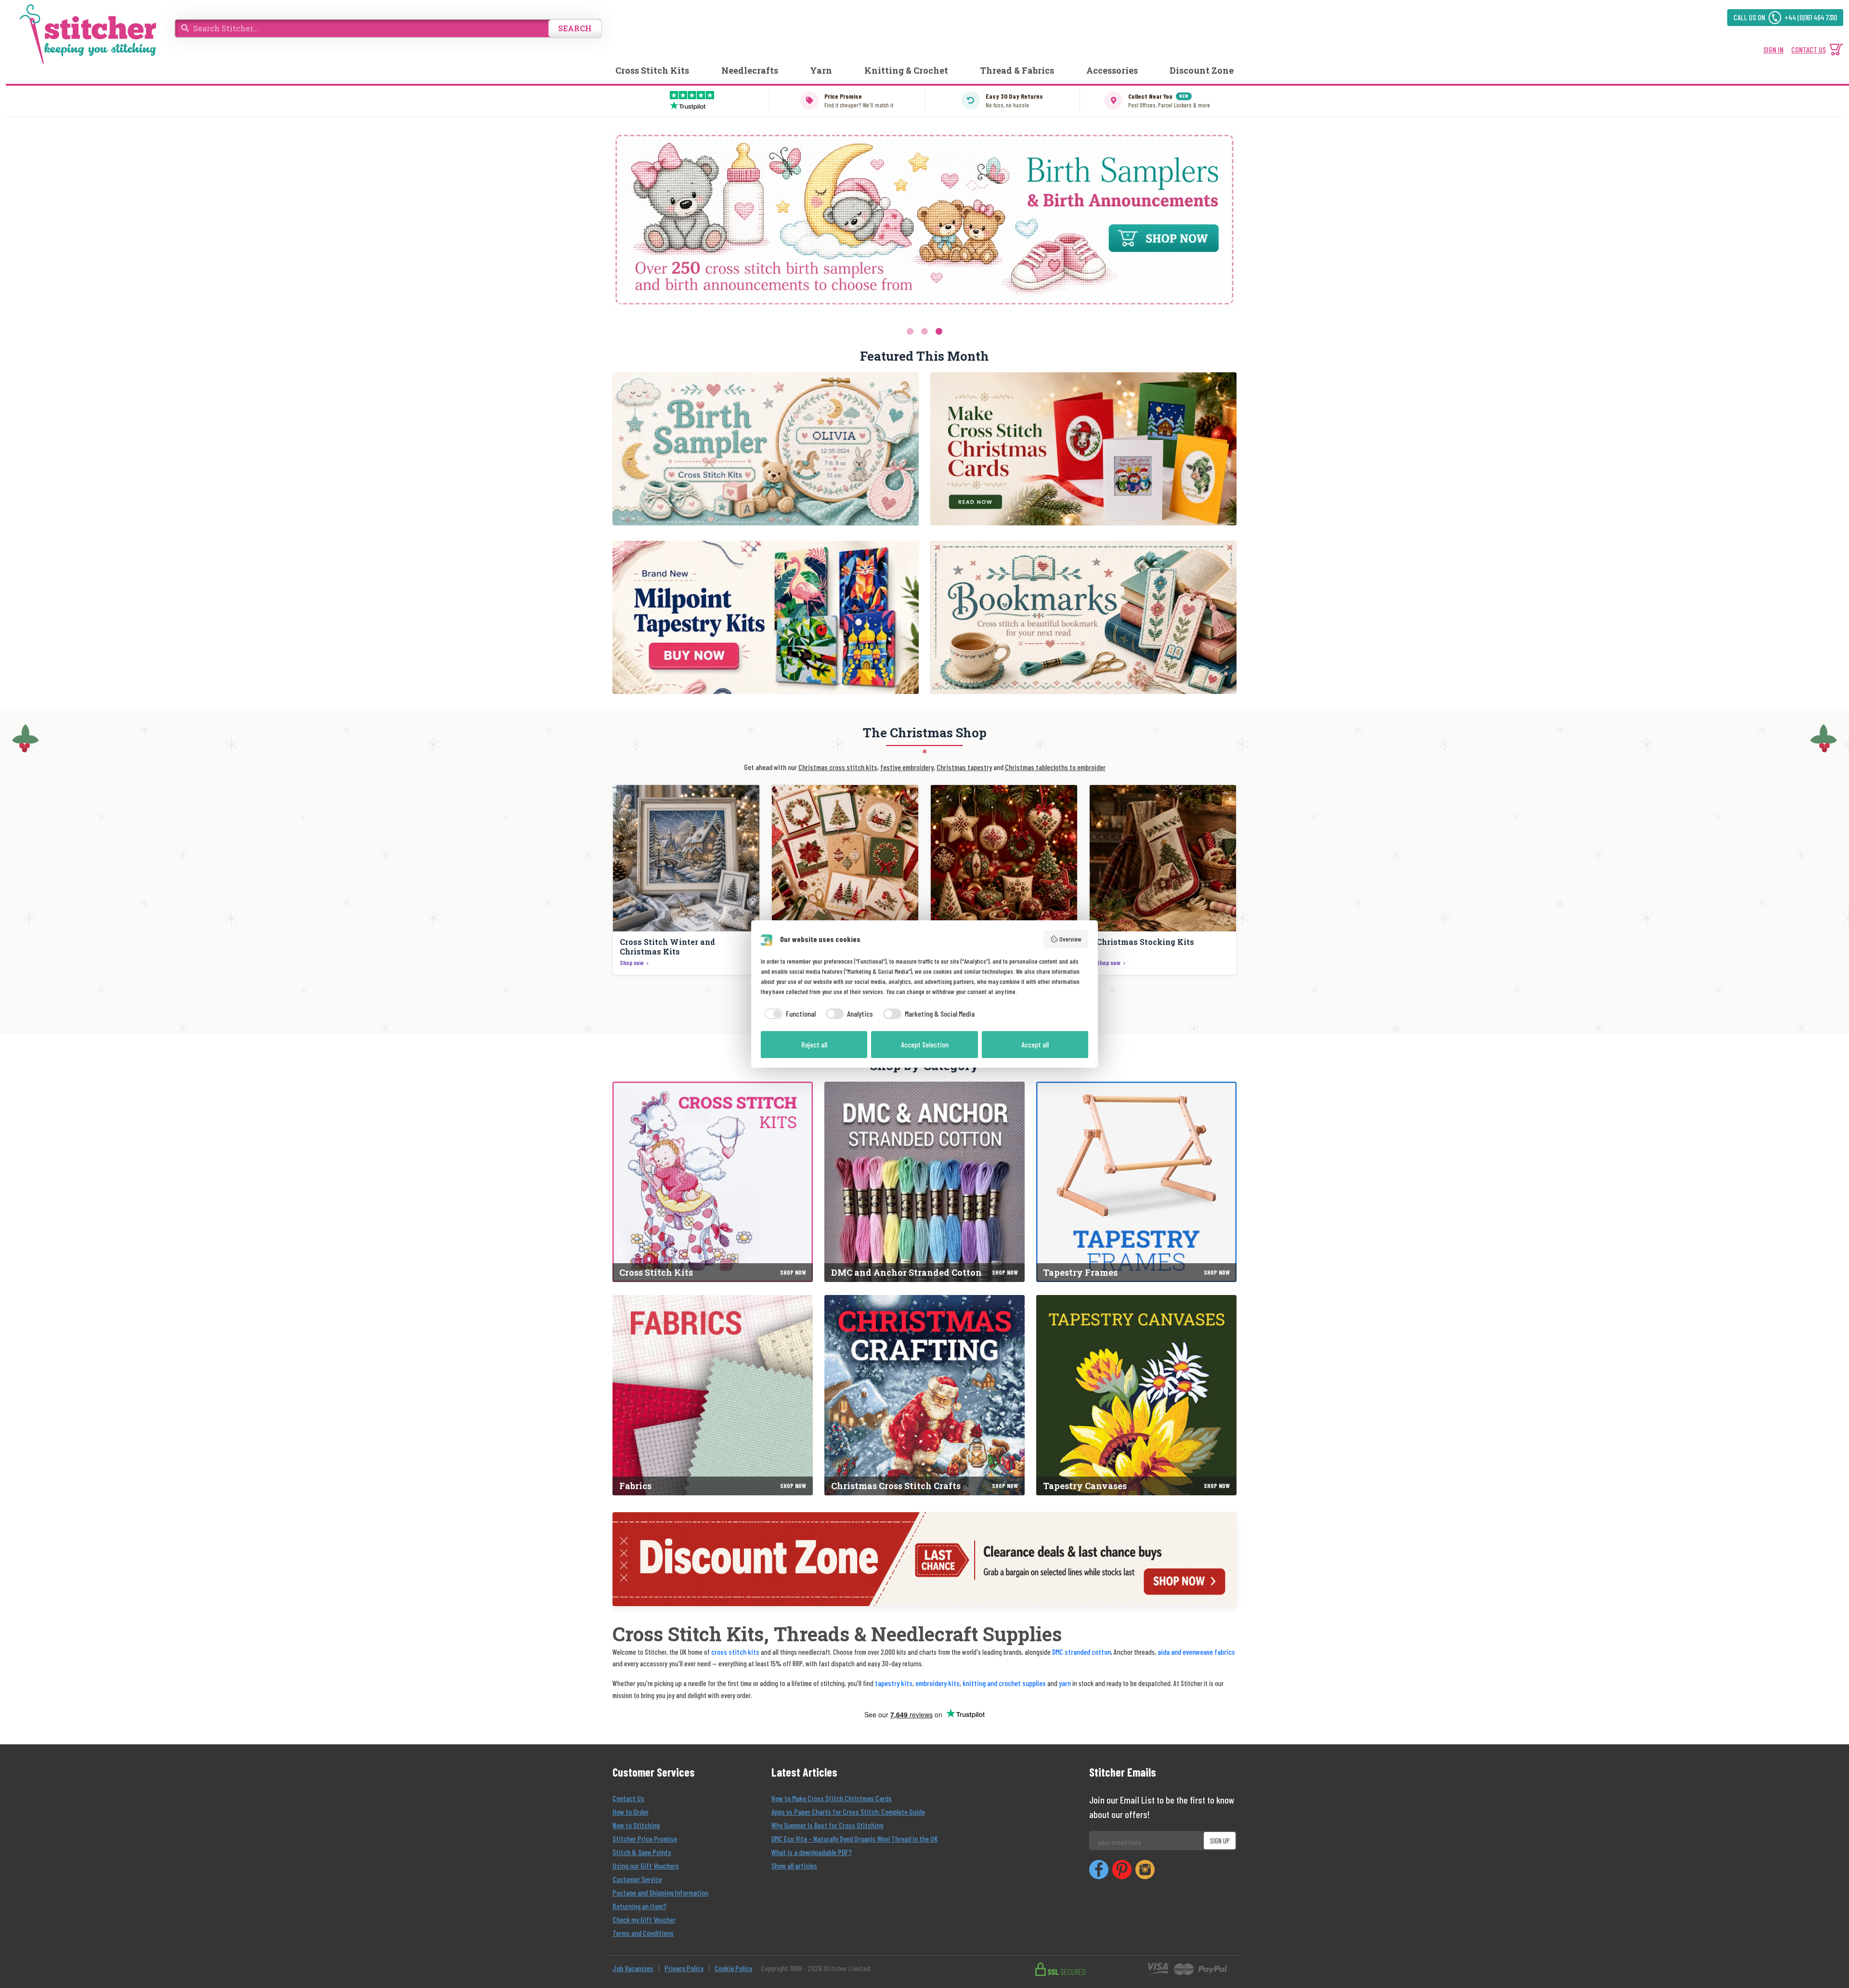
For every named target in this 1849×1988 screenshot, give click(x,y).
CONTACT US (1809, 49)
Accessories (1112, 70)
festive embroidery (907, 767)
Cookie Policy (733, 1968)
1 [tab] (910, 331)
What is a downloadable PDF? (812, 1852)
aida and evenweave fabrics (1196, 1652)
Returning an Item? (639, 1906)
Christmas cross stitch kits (838, 767)
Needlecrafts (750, 70)
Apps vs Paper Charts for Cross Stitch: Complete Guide (848, 1811)
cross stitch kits (735, 1652)
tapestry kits (894, 1683)
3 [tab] (939, 331)
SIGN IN (1773, 49)
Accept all (1035, 1044)
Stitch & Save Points (642, 1852)
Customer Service (637, 1879)
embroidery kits (938, 1683)
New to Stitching (636, 1825)
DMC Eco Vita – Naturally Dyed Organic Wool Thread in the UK (854, 1838)
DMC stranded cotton (1081, 1652)
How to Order (631, 1811)
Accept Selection (925, 1044)
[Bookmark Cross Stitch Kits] (1083, 617)
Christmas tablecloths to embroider (1055, 767)
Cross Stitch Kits (652, 70)
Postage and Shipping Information (660, 1892)
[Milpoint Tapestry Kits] (766, 617)
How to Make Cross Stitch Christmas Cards (832, 1798)
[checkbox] (788, 1014)
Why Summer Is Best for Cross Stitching (827, 1825)
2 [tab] (924, 331)
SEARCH (575, 28)
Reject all (814, 1044)
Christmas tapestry (964, 767)
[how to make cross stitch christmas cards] (1083, 449)
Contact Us (628, 1798)
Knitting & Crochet (906, 70)
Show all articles (794, 1865)
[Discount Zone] (924, 1559)
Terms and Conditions (643, 1933)
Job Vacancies (633, 1968)
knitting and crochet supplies (1004, 1683)
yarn (1065, 1683)
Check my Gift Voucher (644, 1919)
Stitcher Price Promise (645, 1838)
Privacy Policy (684, 1968)
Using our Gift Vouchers (646, 1865)
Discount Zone (1202, 70)
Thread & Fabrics (1017, 70)
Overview (1070, 939)
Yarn (821, 70)
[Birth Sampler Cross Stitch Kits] (766, 449)
